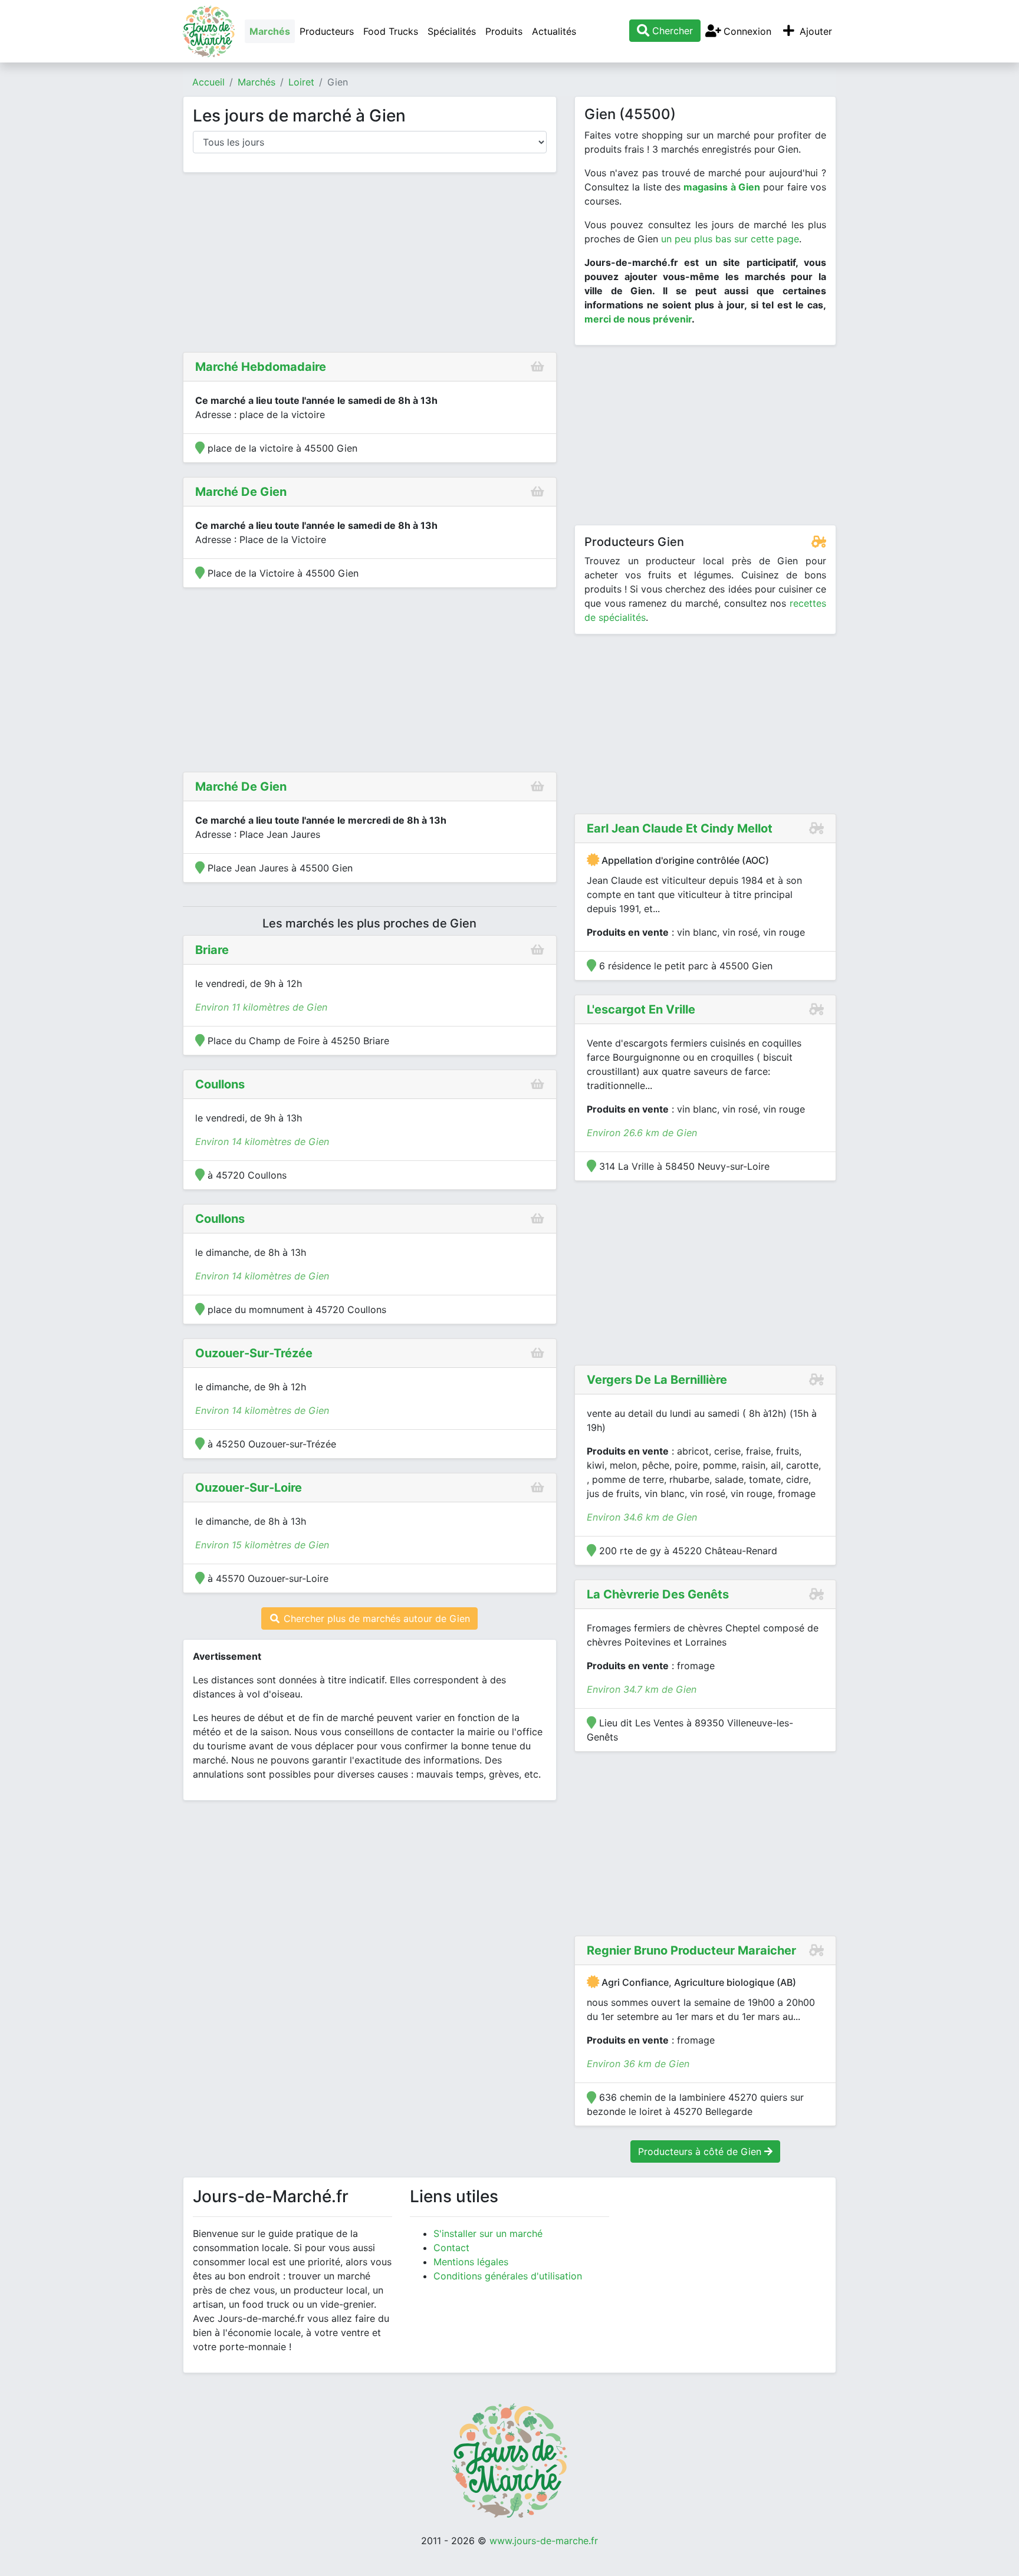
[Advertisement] (370, 265)
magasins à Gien (722, 187)
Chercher (671, 31)
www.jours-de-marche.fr (544, 2541)
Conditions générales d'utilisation (508, 2276)
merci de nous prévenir (638, 319)
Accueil (208, 82)
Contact (451, 2248)
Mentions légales (471, 2262)
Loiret (301, 82)
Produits (504, 31)
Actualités (554, 31)
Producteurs (327, 31)
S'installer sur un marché (488, 2233)
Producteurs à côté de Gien (701, 2151)
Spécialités (452, 31)
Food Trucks (391, 31)
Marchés (270, 31)
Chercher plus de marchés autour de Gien (375, 1618)
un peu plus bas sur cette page (730, 239)
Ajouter (814, 31)
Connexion (746, 31)
